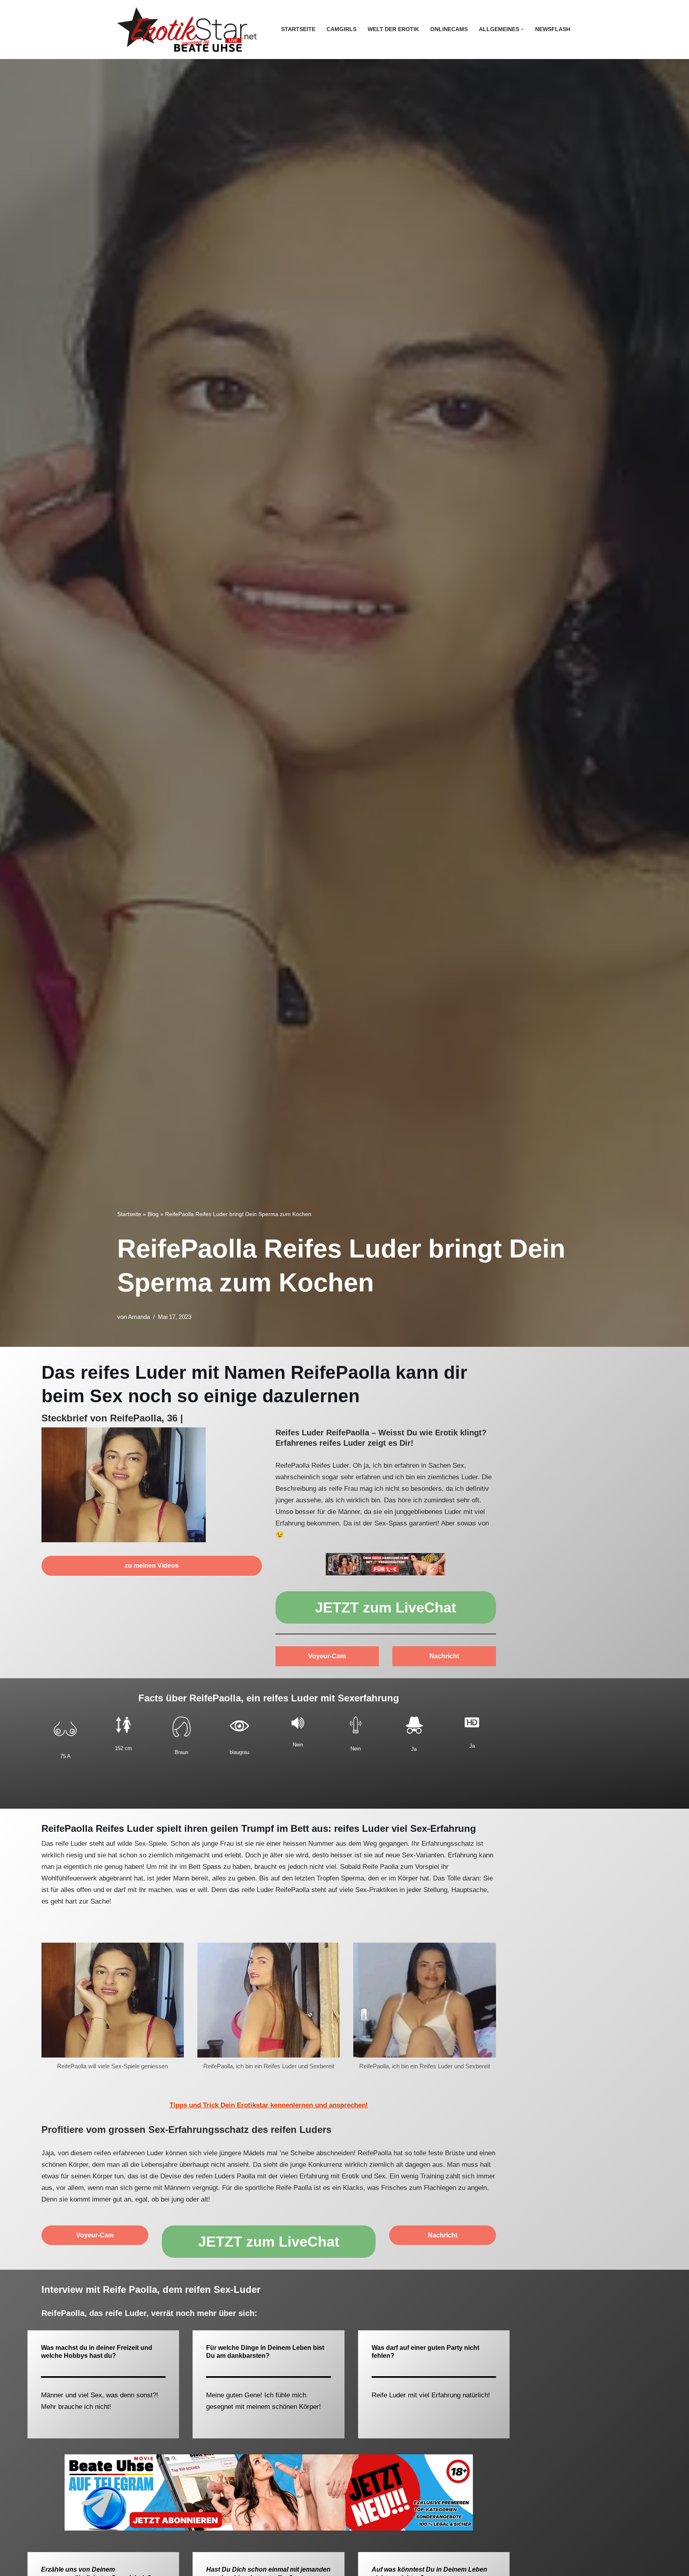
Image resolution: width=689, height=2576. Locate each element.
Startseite (298, 29)
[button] (523, 29)
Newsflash (553, 29)
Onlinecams (449, 29)
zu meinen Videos (152, 1566)
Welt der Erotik (393, 29)
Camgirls (342, 29)
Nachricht (444, 1656)
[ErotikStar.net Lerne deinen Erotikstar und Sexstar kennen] (187, 30)
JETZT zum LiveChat (386, 1607)
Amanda (139, 1317)
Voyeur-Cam (327, 1656)
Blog (153, 1214)
